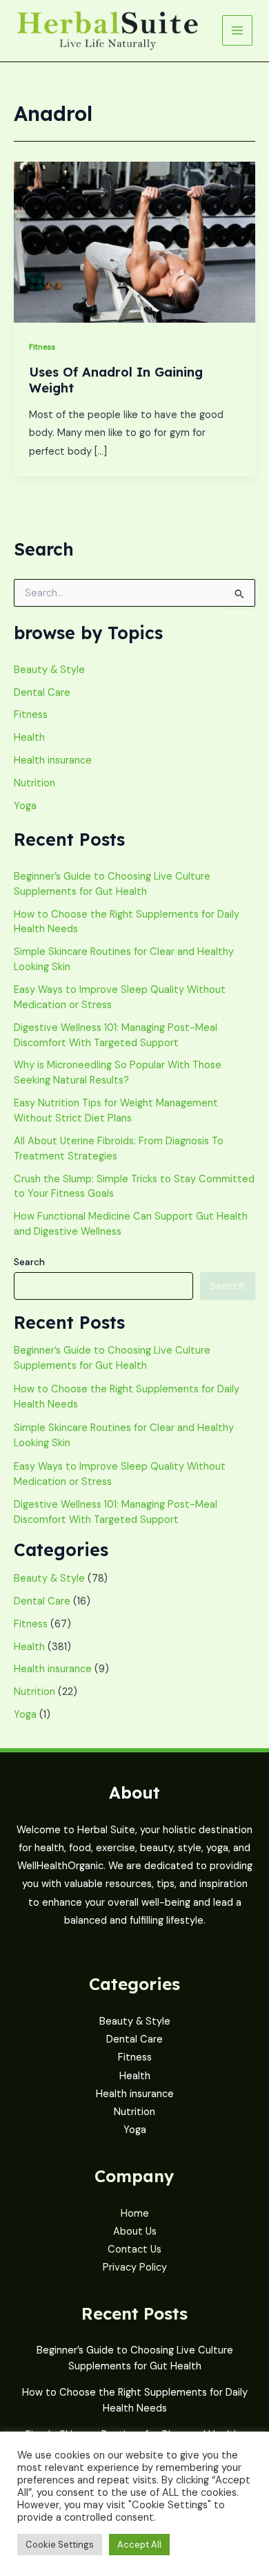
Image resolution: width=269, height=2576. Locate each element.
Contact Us (134, 2250)
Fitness (42, 347)
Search (29, 1262)
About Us (135, 2232)
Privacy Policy (135, 2267)
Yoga (25, 806)
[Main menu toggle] (237, 30)
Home (135, 2214)
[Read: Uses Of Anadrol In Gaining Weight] (134, 241)
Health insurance (53, 760)
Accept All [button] (139, 2545)
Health (29, 738)
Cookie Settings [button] (60, 2545)
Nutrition (34, 783)
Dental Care (42, 693)
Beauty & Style (49, 670)
